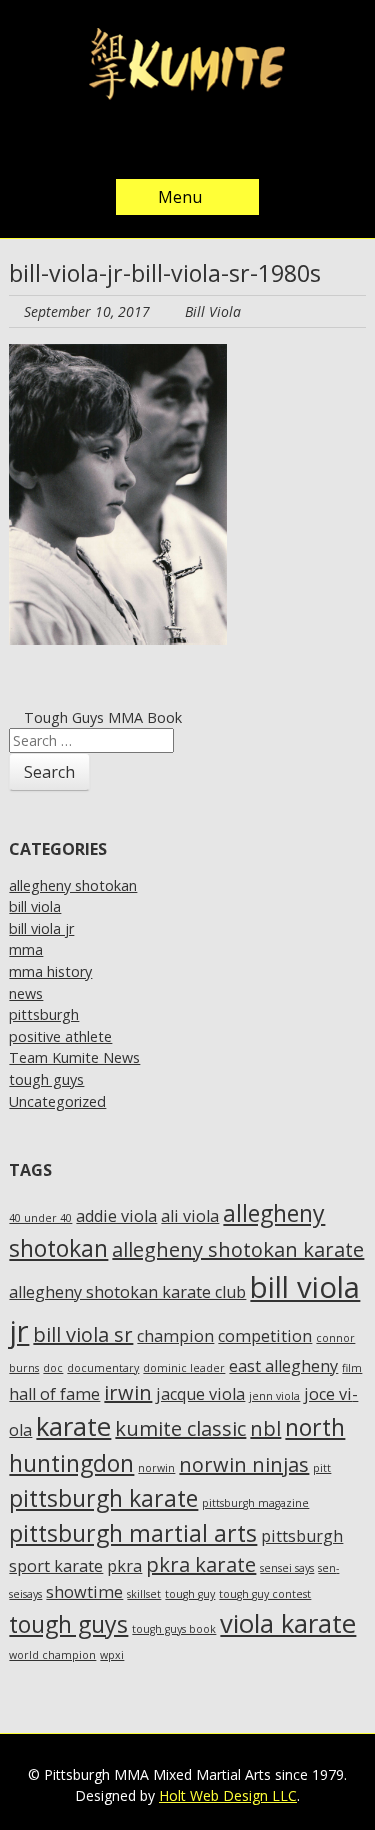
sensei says (287, 1568)
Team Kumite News (74, 1057)
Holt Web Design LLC (228, 1795)
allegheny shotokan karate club (127, 1292)
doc (53, 1368)
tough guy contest (265, 1594)
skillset (144, 1594)
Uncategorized (57, 1101)
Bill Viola (213, 311)
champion (175, 1336)
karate (73, 1426)
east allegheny (283, 1366)
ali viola (190, 1216)
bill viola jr (41, 928)
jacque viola (200, 1394)
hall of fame (54, 1394)
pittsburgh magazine (255, 1503)
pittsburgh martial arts (133, 1533)
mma (26, 949)
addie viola (116, 1216)
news (26, 993)
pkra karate (201, 1564)
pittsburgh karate (103, 1498)
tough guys (46, 1079)
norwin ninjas (244, 1464)
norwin (156, 1468)
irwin (128, 1392)
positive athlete (60, 1036)
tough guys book (174, 1629)
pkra (124, 1566)
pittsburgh (44, 1014)
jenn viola (274, 1396)
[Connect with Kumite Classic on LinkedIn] (208, 142)
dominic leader (184, 1368)
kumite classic (180, 1428)
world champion (52, 1655)
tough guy (190, 1594)
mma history (50, 971)
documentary (103, 1368)
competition (265, 1336)
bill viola (35, 906)
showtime (84, 1592)
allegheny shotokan (73, 885)
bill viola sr (83, 1334)
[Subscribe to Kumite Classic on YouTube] (248, 142)
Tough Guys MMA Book (101, 717)
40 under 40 (40, 1218)
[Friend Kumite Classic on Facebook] (168, 142)
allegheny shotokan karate (238, 1249)
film (352, 1368)
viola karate (288, 1623)
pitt (322, 1468)
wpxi (112, 1655)
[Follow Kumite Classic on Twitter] (128, 142)
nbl (265, 1428)
